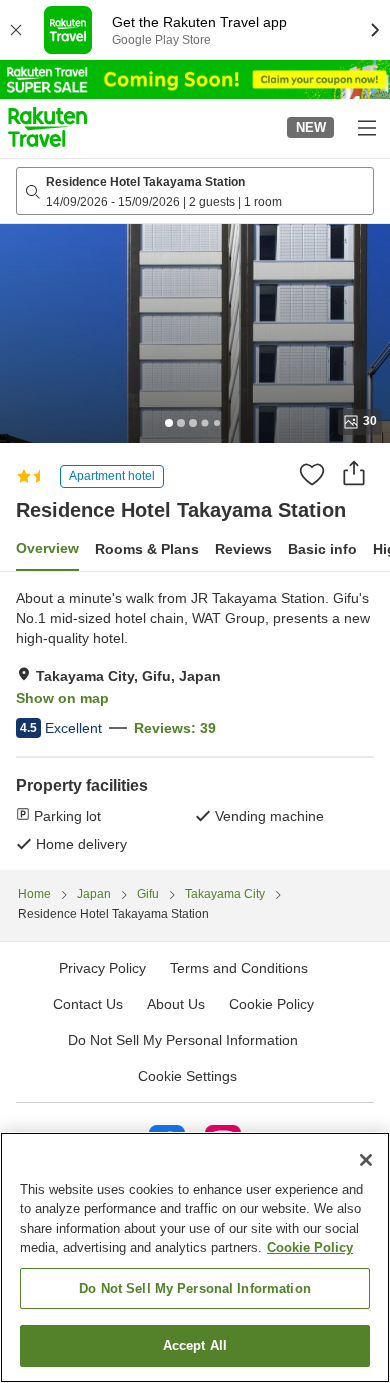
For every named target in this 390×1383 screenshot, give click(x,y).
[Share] (354, 473)
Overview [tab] (47, 548)
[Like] (312, 474)
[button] (47, 127)
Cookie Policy (310, 1247)
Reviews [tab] (243, 549)
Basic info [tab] (322, 549)
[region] (195, 1257)
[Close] (366, 1160)
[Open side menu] (366, 127)
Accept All (195, 1345)
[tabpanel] (195, 721)
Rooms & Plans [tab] (147, 549)
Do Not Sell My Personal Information (195, 1288)
